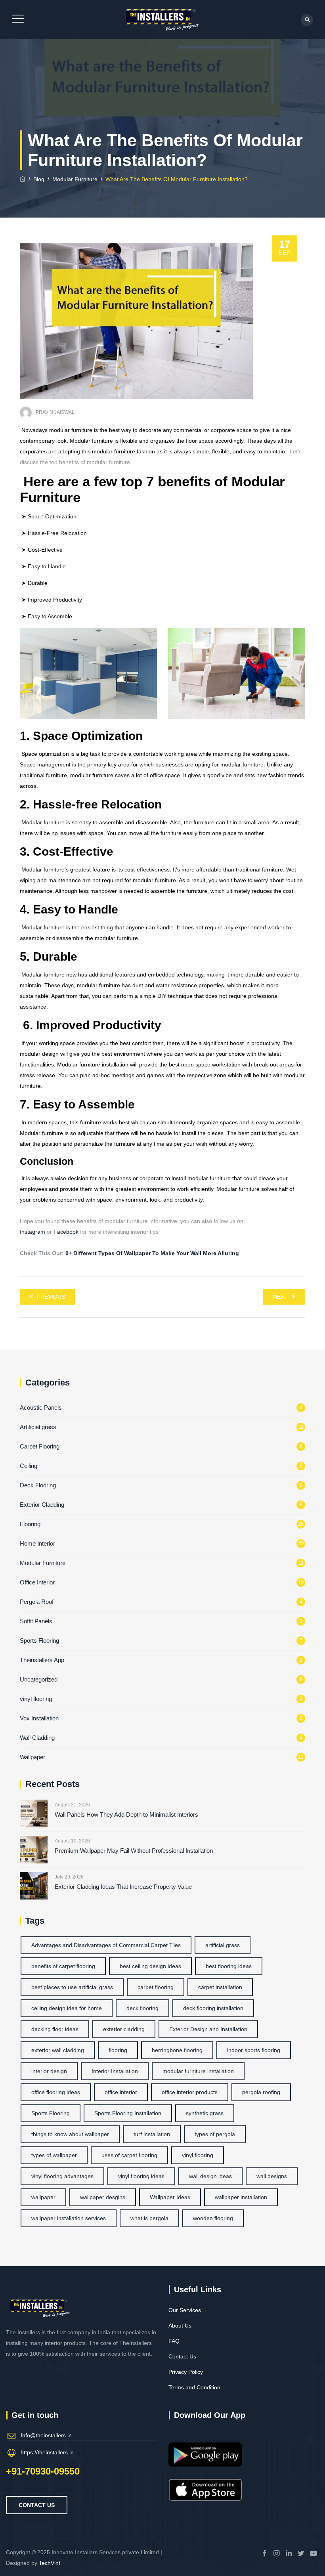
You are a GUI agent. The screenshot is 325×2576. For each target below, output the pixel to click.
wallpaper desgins (103, 2197)
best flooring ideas (229, 1966)
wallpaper (43, 2197)
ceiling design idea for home (67, 2008)
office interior (121, 2092)
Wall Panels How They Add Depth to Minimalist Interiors (126, 1814)
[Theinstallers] (161, 20)
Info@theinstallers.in (46, 2435)
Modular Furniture (43, 1563)
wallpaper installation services (69, 2218)
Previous (51, 1297)
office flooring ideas (56, 2092)
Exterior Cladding (42, 1505)
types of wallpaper (54, 2155)
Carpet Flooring (40, 1446)
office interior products (190, 2092)
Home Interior (37, 1543)
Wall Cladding (37, 1738)
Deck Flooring (38, 1485)
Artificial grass (38, 1427)
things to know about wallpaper (70, 2134)
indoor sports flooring (254, 2050)
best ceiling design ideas (150, 1966)
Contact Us (182, 2356)
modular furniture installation (198, 2071)
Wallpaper (32, 1757)
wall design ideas (210, 2176)
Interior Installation (115, 2071)
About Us (180, 2326)
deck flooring (142, 2008)
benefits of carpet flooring (63, 1966)
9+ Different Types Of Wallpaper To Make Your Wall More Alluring (153, 1253)
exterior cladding (124, 2029)
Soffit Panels (36, 1621)
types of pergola (215, 2134)
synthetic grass (205, 2113)
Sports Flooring (39, 1641)
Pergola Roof (37, 1602)
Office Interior (37, 1582)
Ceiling (29, 1466)
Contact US (37, 2505)
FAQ (174, 2341)
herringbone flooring (177, 2050)
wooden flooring (213, 2218)
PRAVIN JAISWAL (55, 412)
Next (280, 1297)
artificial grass (223, 1945)
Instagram (32, 1232)
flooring (118, 2050)
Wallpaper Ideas (170, 2197)
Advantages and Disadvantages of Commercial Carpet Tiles (106, 1945)
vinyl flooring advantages (62, 2176)
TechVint (50, 2563)
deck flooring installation (213, 2008)
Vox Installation (39, 1718)
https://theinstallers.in (47, 2452)
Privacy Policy (186, 2372)
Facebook (66, 1232)
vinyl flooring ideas (141, 2176)
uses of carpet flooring (129, 2155)
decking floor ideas (55, 2029)
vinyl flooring (36, 1699)
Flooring (30, 1524)
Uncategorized (39, 1679)
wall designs (272, 2176)
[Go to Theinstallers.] (23, 179)
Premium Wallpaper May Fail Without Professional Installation (134, 1851)
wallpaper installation (241, 2197)
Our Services (185, 2310)
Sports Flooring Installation (128, 2113)
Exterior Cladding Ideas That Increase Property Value (123, 1887)
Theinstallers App (42, 1660)
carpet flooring (156, 1987)
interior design (49, 2071)
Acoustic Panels (41, 1407)
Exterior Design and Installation (208, 2029)
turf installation (152, 2134)
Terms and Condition (194, 2387)
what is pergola (149, 2218)
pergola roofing (261, 2092)
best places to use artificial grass (72, 1987)
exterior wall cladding (58, 2050)
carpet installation (220, 1987)
